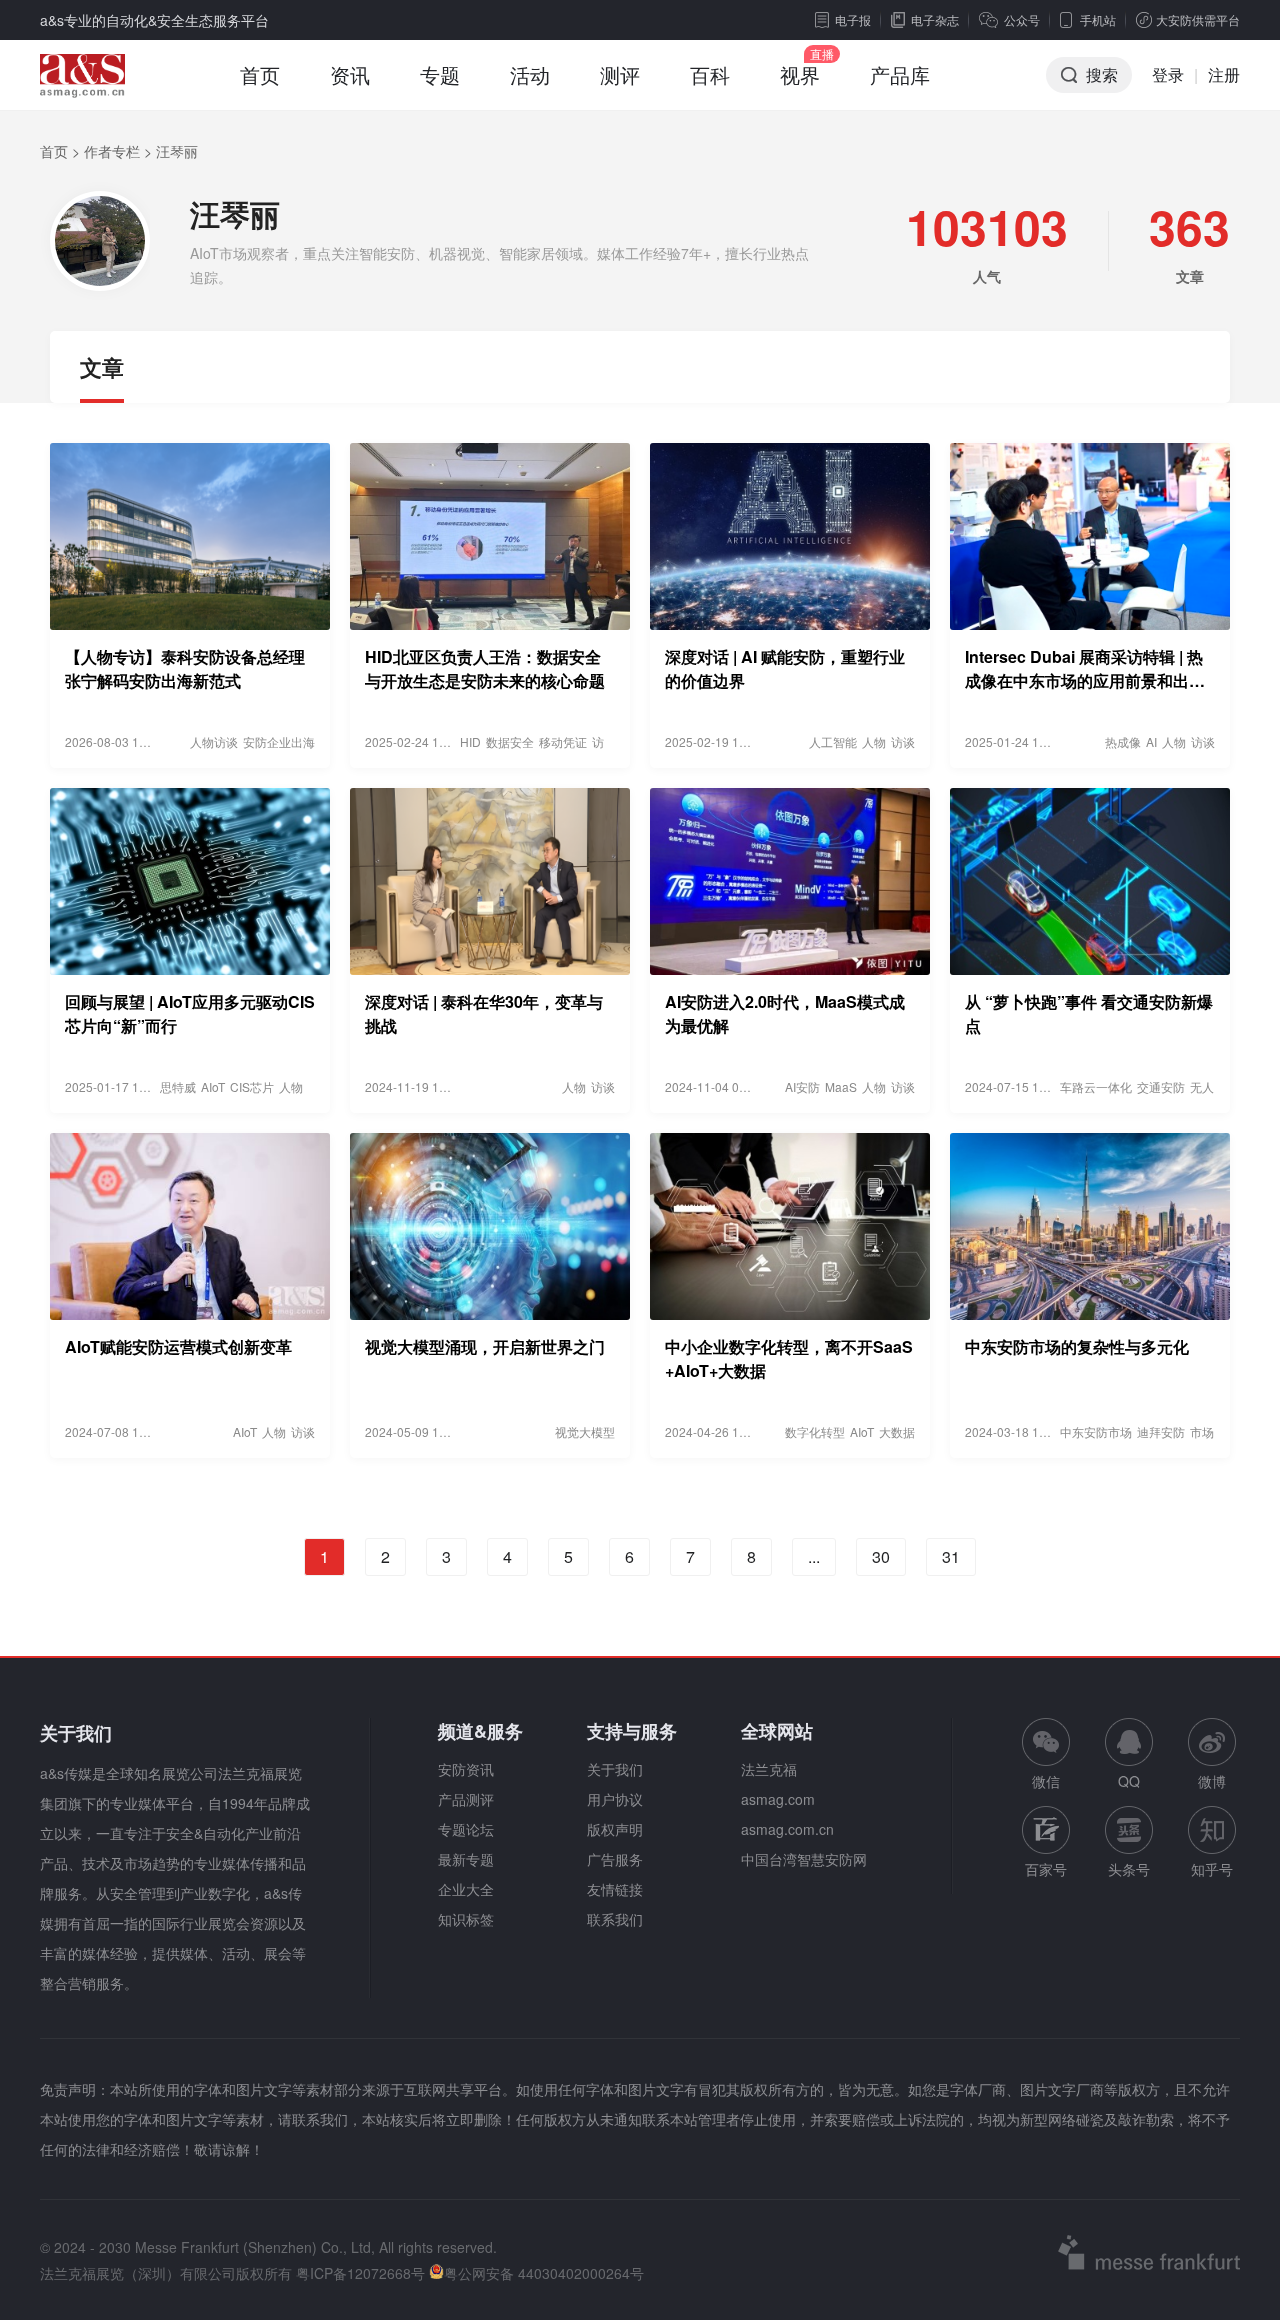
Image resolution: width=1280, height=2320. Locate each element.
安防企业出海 (279, 741)
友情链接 (615, 1889)
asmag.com (778, 1799)
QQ (1129, 1781)
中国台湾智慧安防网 (804, 1859)
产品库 (900, 74)
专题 (440, 74)
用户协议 (615, 1799)
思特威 (178, 1086)
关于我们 (615, 1769)
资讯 (350, 74)
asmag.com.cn (787, 1829)
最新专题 (466, 1859)
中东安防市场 (1096, 1431)
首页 (260, 74)
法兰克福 (769, 1769)
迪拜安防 (1161, 1431)
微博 (1212, 1781)
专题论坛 (466, 1829)
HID (470, 741)
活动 (530, 74)
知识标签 (466, 1919)
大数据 (897, 1431)
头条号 (1129, 1869)
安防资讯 (466, 1769)
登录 (1168, 74)
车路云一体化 (1096, 1086)
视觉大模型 (585, 1431)
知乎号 (1212, 1869)
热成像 (1123, 741)
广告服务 (615, 1859)
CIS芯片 (252, 1086)
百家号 (1046, 1869)
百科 (710, 74)
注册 (1224, 74)
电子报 (853, 19)
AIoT (213, 1086)
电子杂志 (935, 19)
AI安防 (802, 1086)
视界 (800, 74)
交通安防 (1161, 1086)
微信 (1046, 1754)
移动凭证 (563, 741)
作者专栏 (112, 151)
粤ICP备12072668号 (360, 2273)
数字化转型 (815, 1431)
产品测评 (466, 1799)
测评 (620, 74)
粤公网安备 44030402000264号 (544, 2273)
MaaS (841, 1086)
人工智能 (833, 741)
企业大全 (466, 1889)
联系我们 (615, 1919)
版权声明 (615, 1829)
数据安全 (510, 741)
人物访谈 (214, 741)
